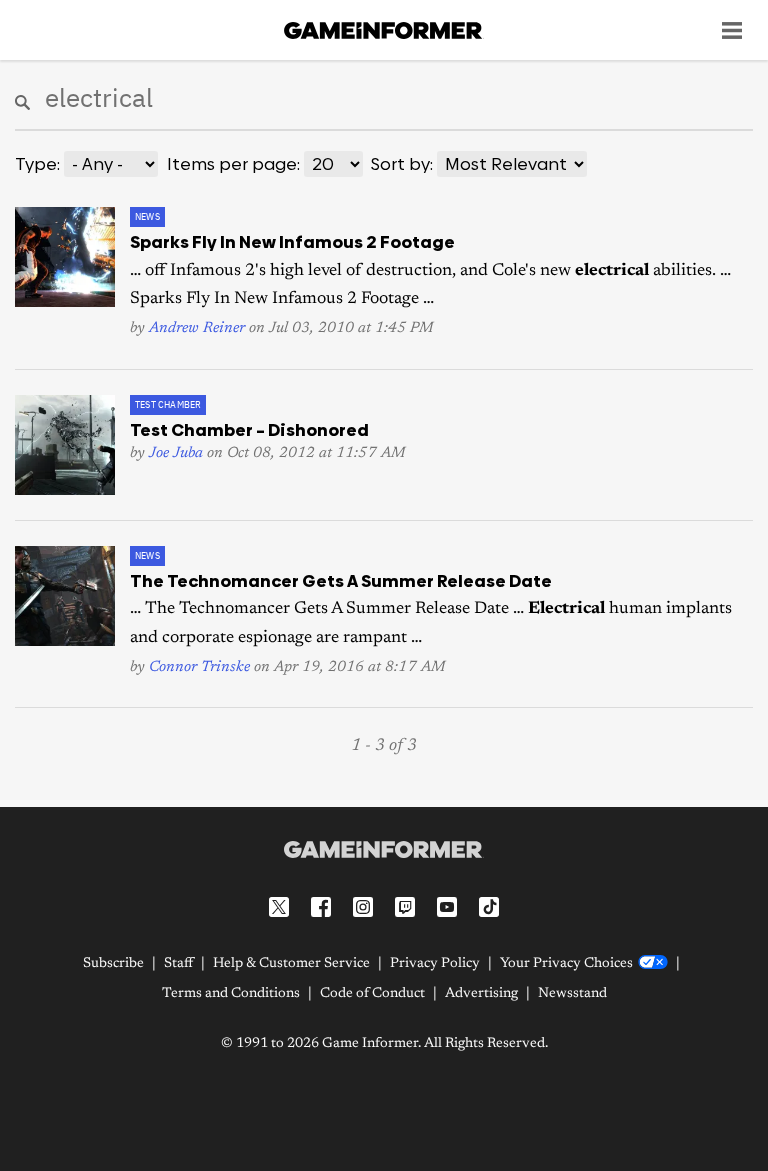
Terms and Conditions (231, 994)
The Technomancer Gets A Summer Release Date (341, 581)
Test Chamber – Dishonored (249, 430)
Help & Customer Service (291, 964)
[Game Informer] (384, 849)
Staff (178, 964)
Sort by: (402, 164)
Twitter (279, 907)
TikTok (489, 907)
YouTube (447, 907)
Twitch (405, 907)
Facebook (321, 907)
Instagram (363, 907)
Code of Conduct (372, 994)
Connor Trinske (199, 667)
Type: (37, 164)
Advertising (481, 994)
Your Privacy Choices (566, 964)
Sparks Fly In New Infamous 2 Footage (292, 242)
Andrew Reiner (197, 328)
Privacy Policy (435, 964)
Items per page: (233, 164)
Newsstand (572, 994)
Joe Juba (176, 453)
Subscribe (113, 964)
